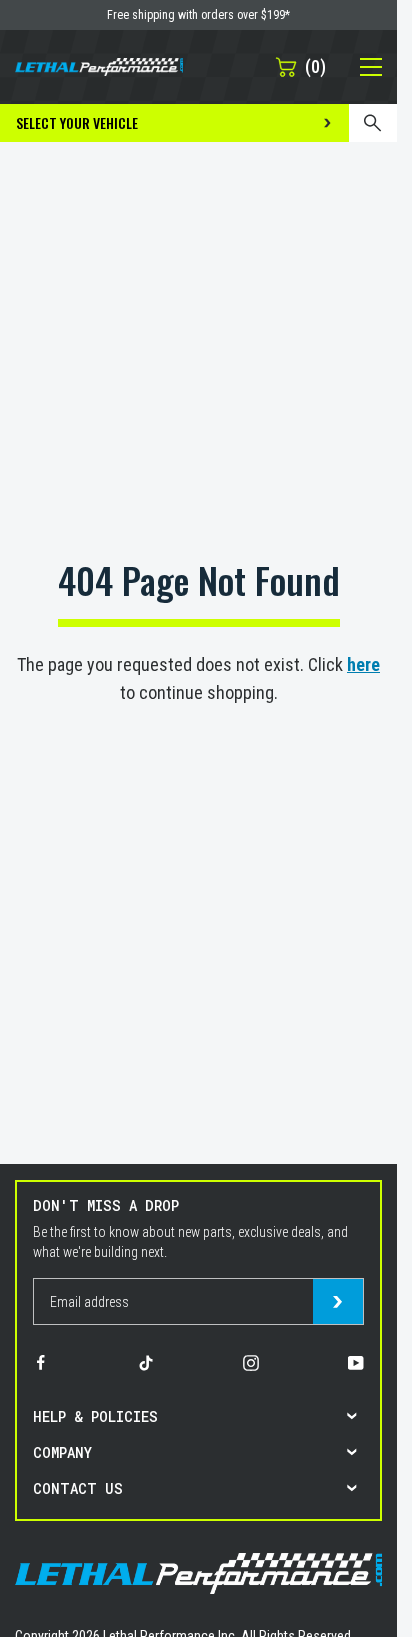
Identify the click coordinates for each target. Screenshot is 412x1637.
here (363, 664)
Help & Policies (95, 1416)
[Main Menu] (360, 67)
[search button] (373, 123)
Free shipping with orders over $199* (198, 15)
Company (62, 1452)
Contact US (78, 1488)
